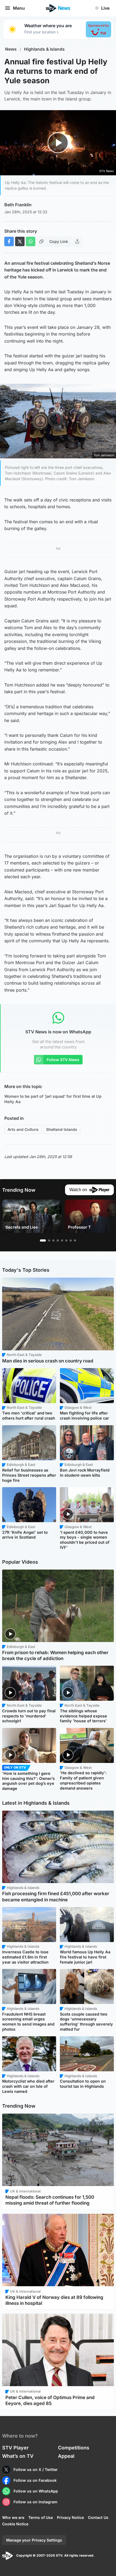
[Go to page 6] (66, 1240)
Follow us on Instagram (35, 2502)
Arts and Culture (23, 1129)
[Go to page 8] (75, 1240)
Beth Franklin (18, 205)
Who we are (13, 2517)
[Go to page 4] (58, 1240)
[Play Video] (58, 143)
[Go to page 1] (43, 1240)
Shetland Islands (62, 1129)
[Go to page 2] (49, 1240)
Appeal (66, 2456)
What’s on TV (18, 2456)
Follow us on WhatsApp (36, 2491)
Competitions (74, 2448)
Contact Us (98, 2517)
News (11, 49)
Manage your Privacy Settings (34, 2540)
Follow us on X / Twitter (36, 2469)
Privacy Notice (70, 2517)
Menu (19, 8)
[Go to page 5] (62, 1240)
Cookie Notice (15, 2524)
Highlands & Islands (44, 49)
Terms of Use (41, 2517)
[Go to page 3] (53, 1240)
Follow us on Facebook (35, 2480)
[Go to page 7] (71, 1240)
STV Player (15, 2448)
